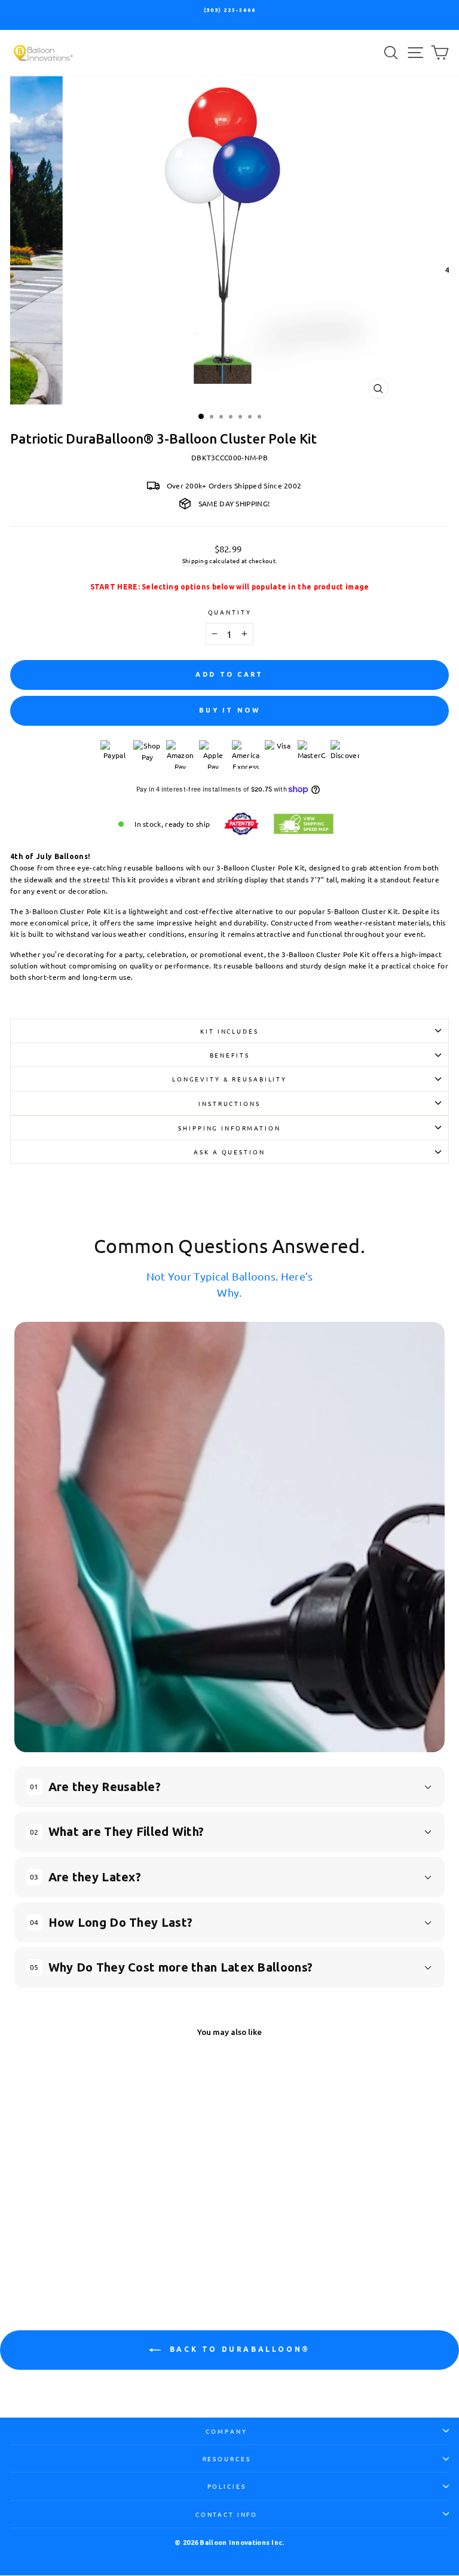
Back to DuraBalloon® (238, 2349)
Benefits (230, 1055)
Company (226, 2431)
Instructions (229, 1103)
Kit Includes (229, 1031)
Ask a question (229, 1152)
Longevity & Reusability (229, 1079)
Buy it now (229, 710)
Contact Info (227, 2514)
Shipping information (229, 1128)
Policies (227, 2486)
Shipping (195, 560)
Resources (227, 2459)
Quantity (230, 612)
